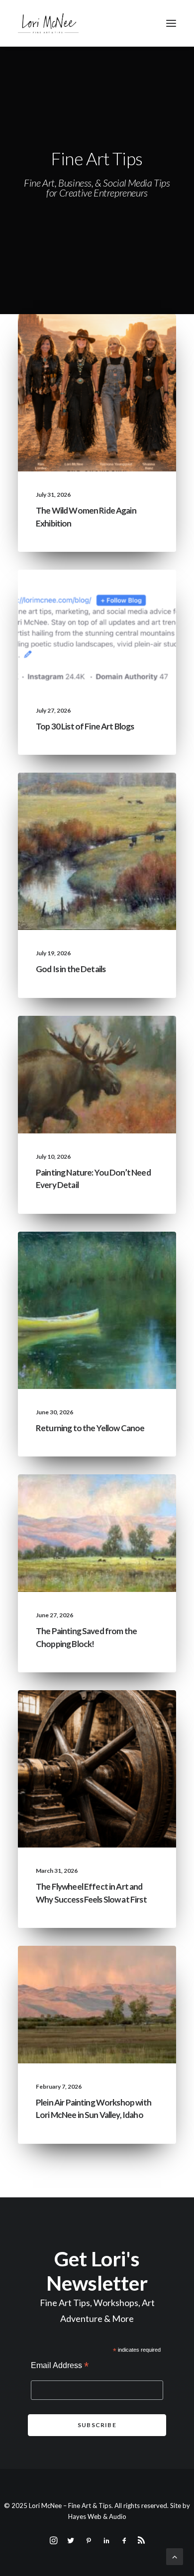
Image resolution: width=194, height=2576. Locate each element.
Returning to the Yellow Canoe (90, 1428)
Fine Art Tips (136, 593)
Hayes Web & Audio (97, 2516)
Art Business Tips (128, 1730)
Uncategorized (67, 338)
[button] (171, 23)
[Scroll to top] (175, 2555)
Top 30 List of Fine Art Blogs (85, 726)
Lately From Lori (128, 338)
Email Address (60, 2366)
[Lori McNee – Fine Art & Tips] (48, 23)
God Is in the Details (71, 969)
